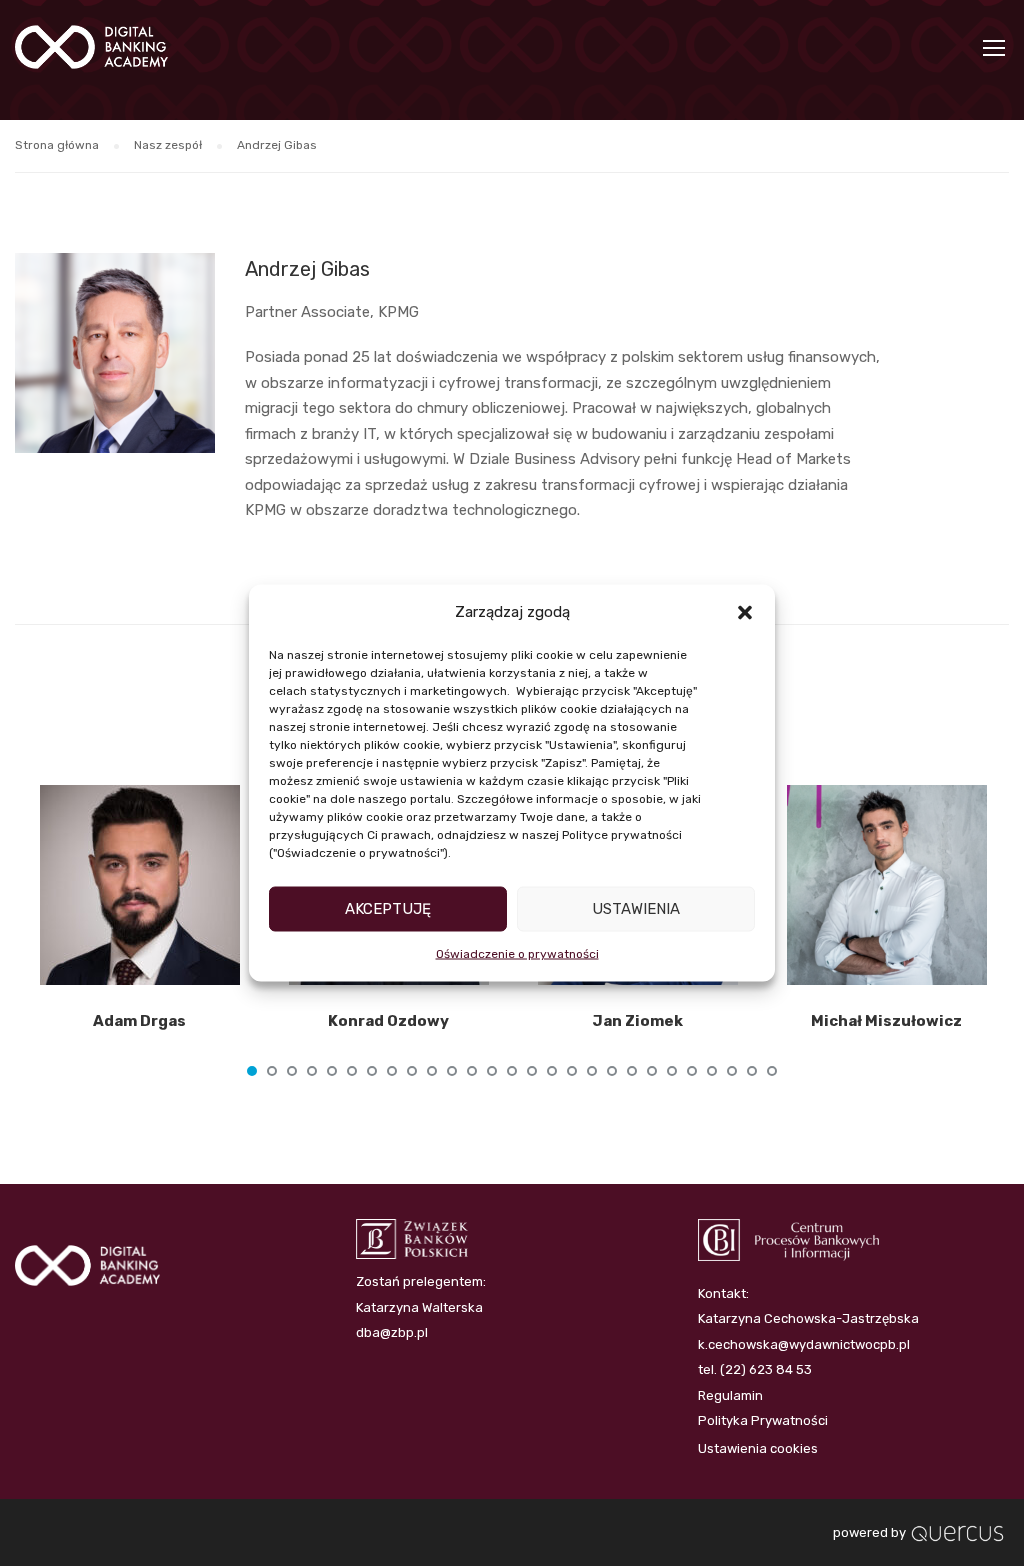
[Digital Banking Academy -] (91, 57)
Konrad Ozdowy (388, 1021)
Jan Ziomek (637, 1021)
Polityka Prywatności (763, 1420)
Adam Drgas (139, 1021)
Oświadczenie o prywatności (517, 953)
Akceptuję (388, 909)
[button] (745, 612)
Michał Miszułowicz (886, 1021)
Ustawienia (636, 909)
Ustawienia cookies (758, 1448)
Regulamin (730, 1395)
